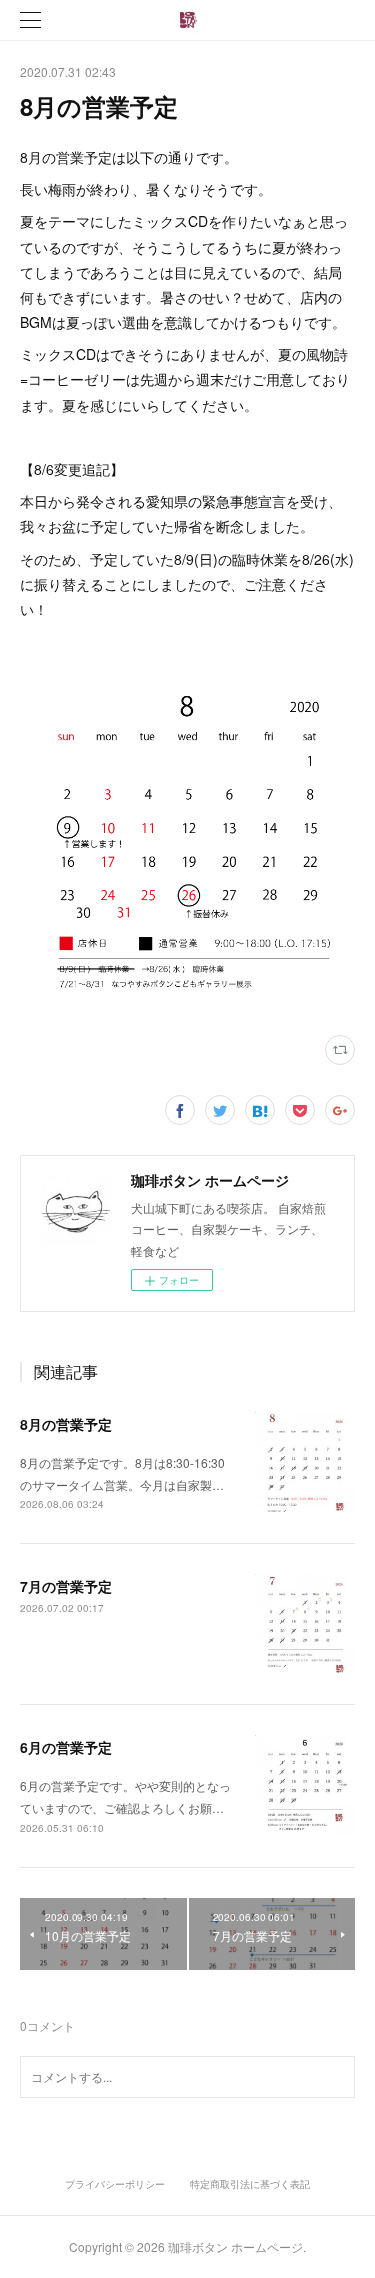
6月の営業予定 (66, 1747)
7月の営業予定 (66, 1586)
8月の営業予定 (66, 1424)
